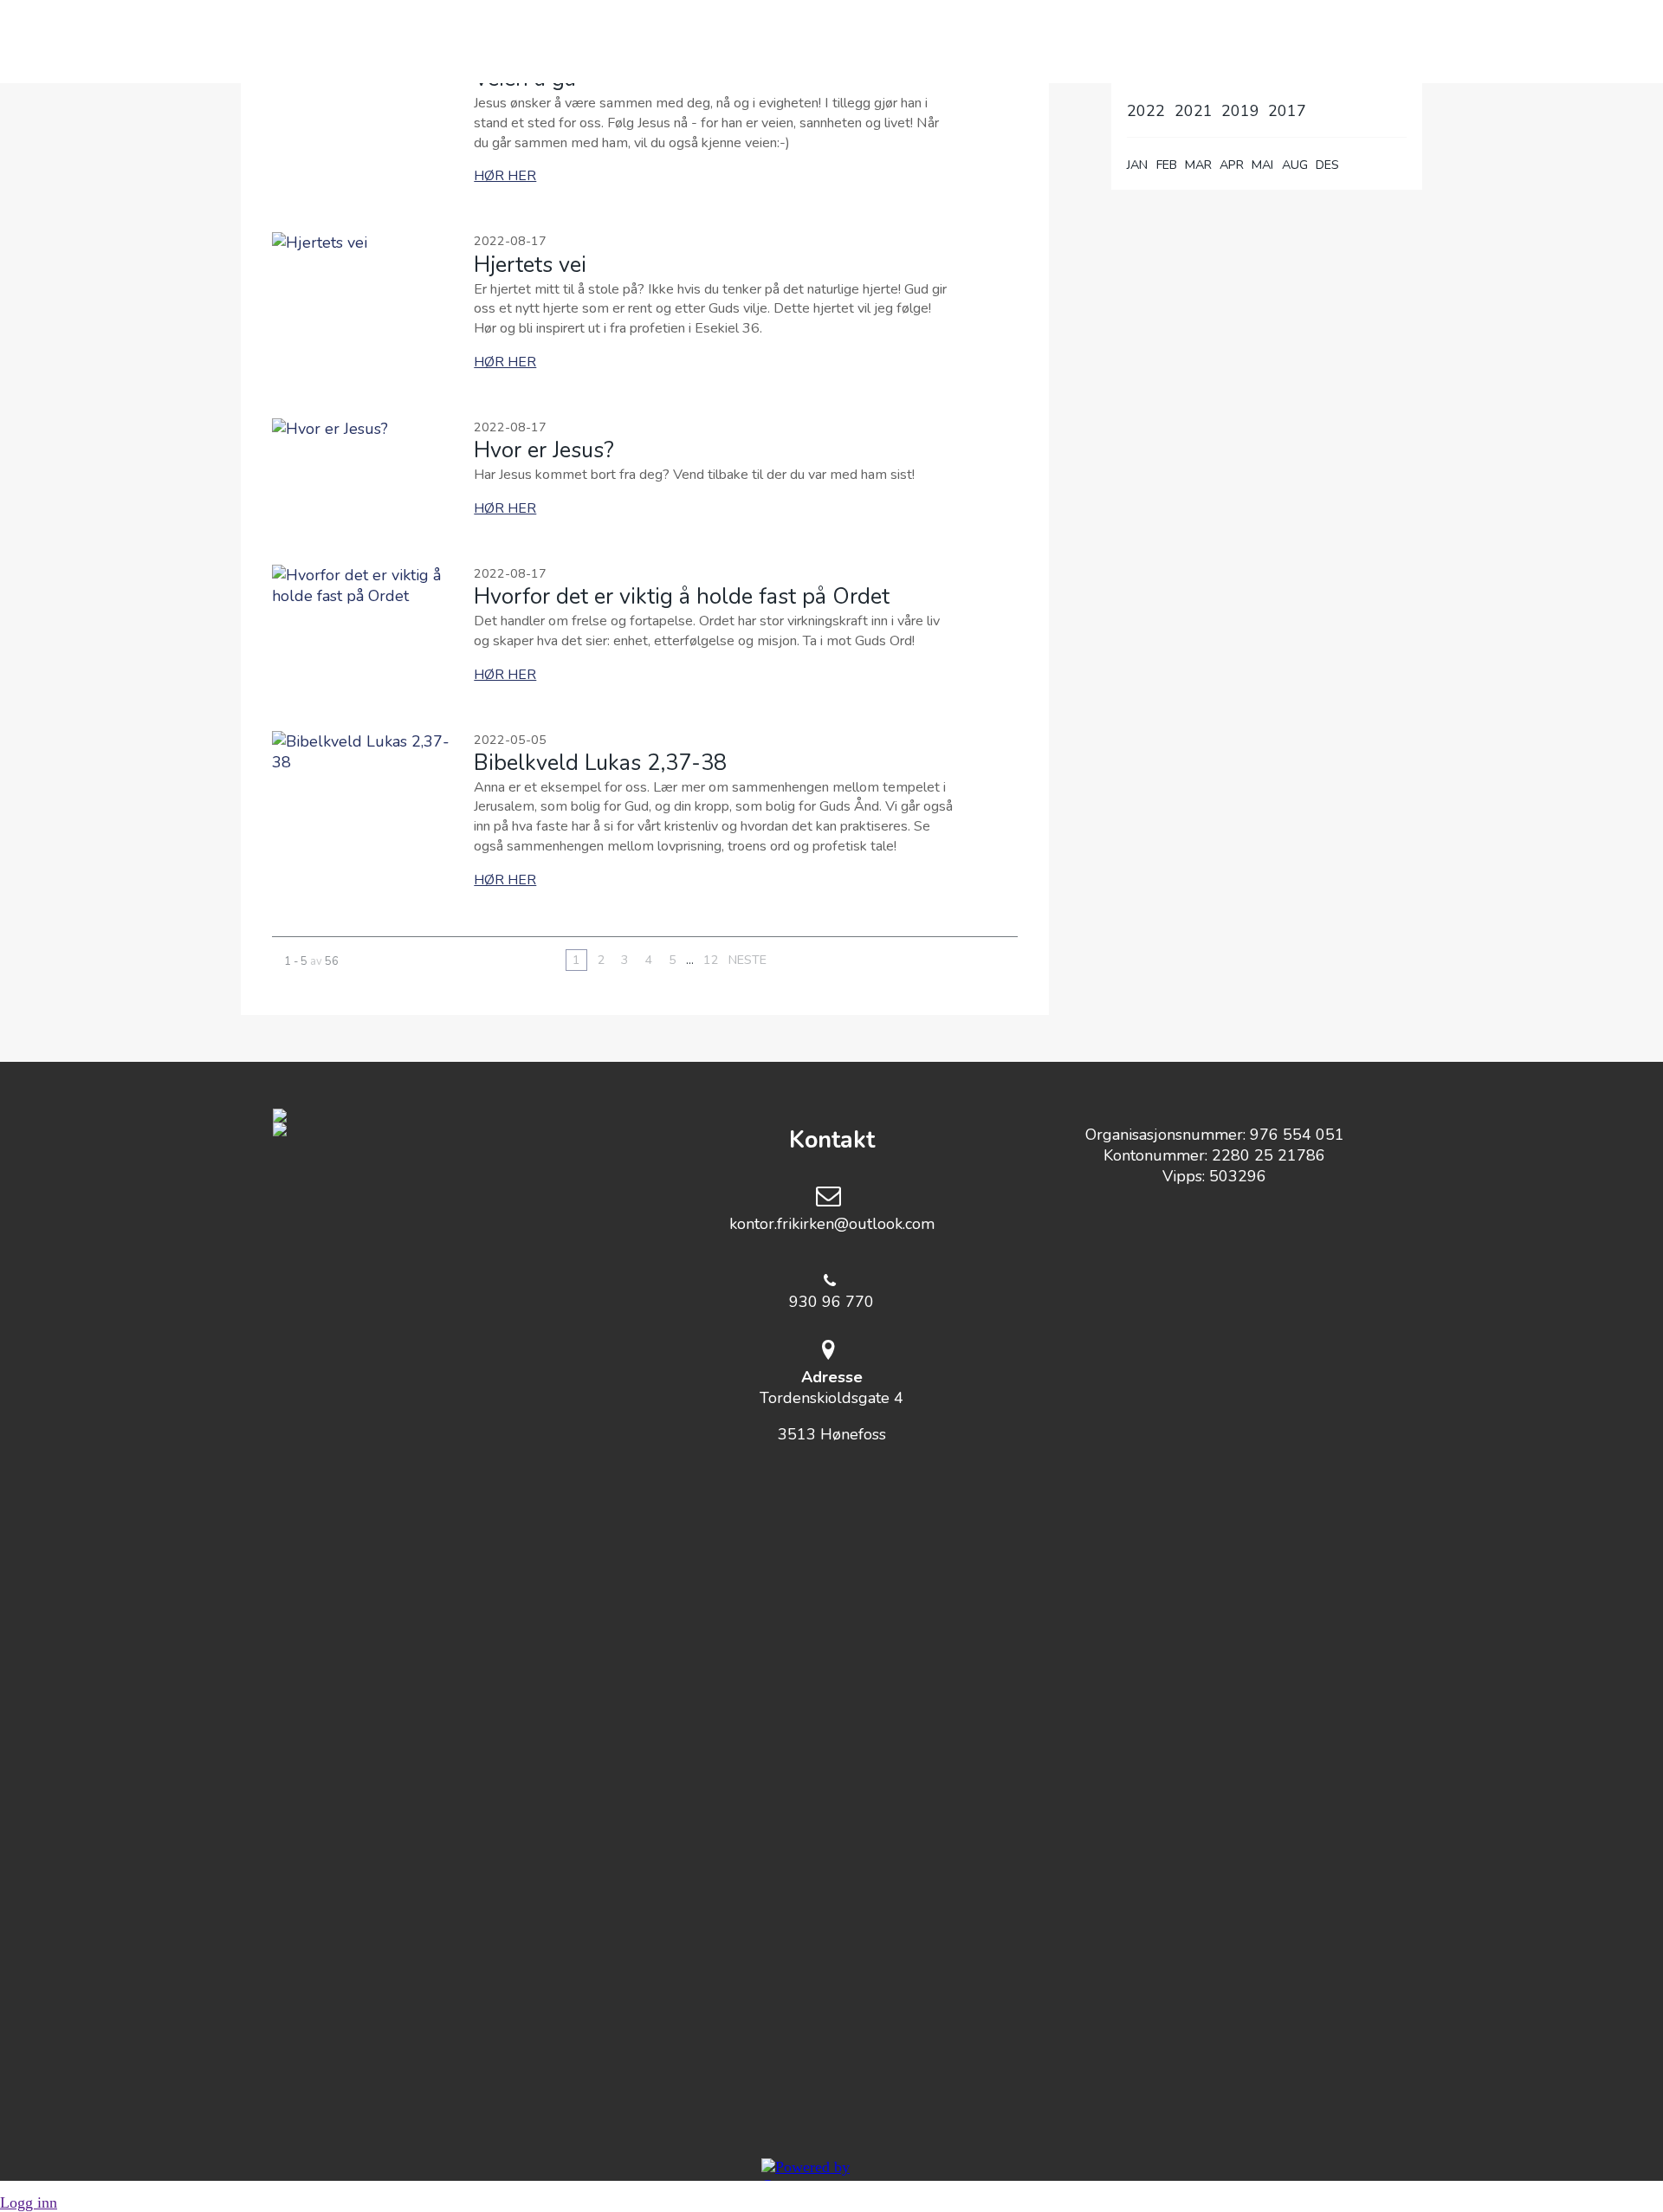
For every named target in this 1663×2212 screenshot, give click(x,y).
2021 (1194, 111)
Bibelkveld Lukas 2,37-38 (600, 763)
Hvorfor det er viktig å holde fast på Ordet (682, 597)
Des (1327, 165)
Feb (1167, 165)
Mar (1198, 165)
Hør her (505, 176)
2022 (1146, 111)
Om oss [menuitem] (720, 42)
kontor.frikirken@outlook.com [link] (832, 1224)
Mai (1262, 165)
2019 (1240, 111)
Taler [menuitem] (949, 42)
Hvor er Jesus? (544, 450)
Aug (1295, 165)
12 (711, 960)
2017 (1287, 111)
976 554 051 (1297, 1135)
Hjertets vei (530, 265)
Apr (1232, 165)
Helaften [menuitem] (838, 42)
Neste (747, 960)
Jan (1137, 165)
